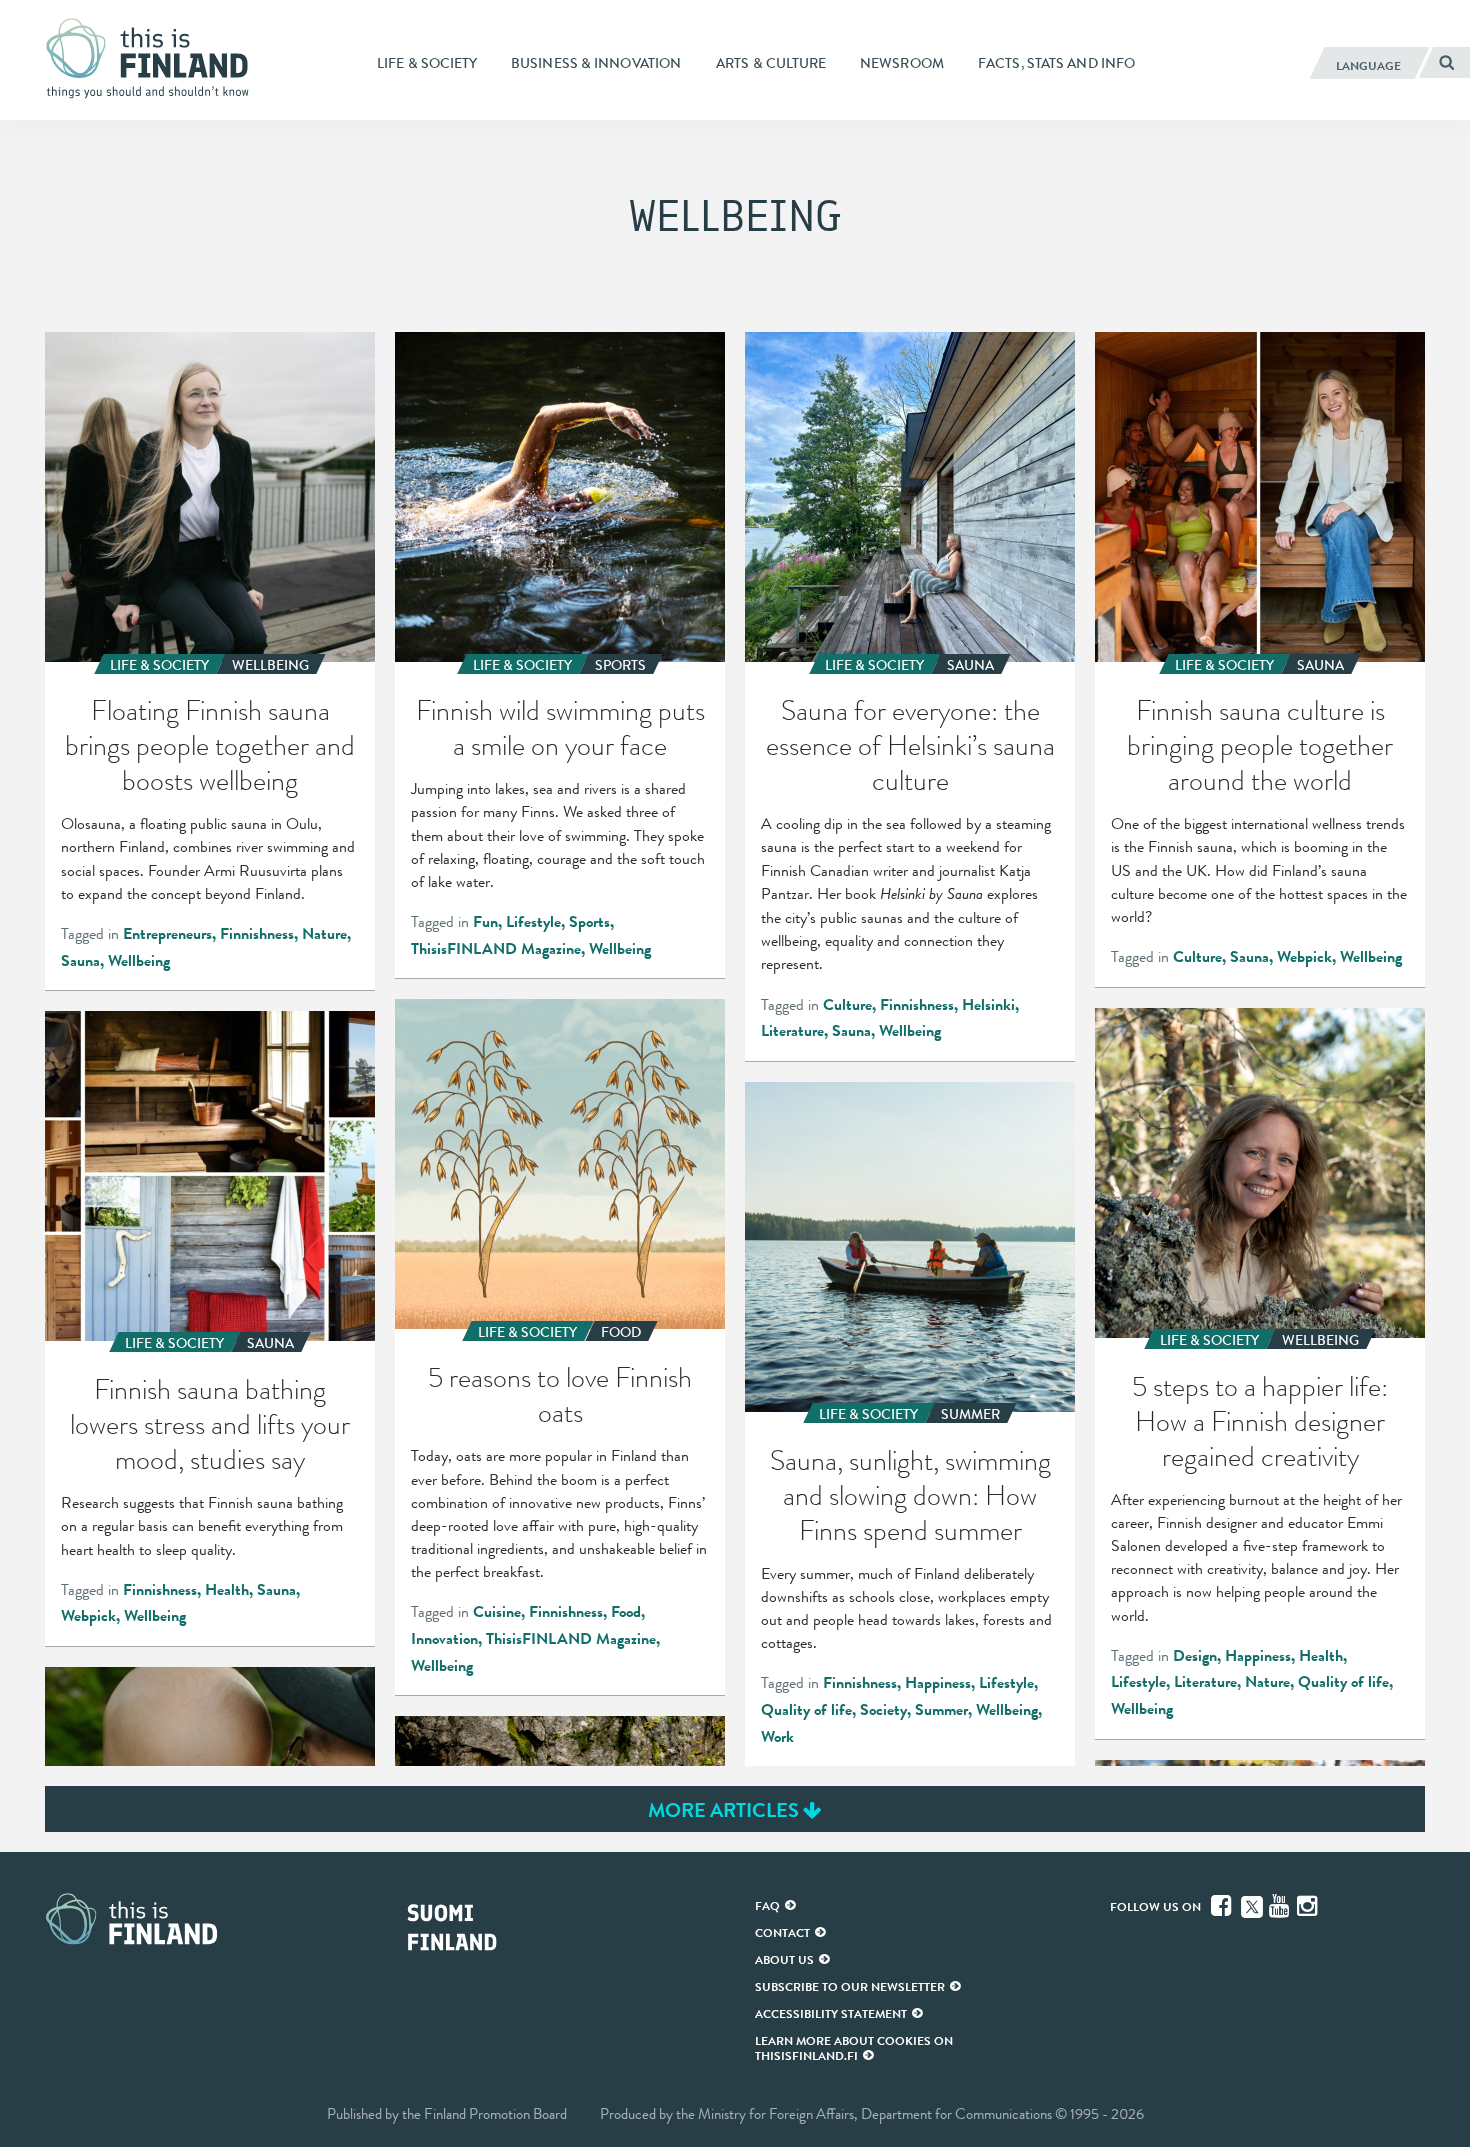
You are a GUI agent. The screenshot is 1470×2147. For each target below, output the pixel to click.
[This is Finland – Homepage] (155, 59)
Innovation (444, 1639)
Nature (324, 934)
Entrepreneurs (167, 934)
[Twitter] (1252, 1905)
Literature (792, 1031)
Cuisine (497, 1612)
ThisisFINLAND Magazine (496, 949)
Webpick (1304, 957)
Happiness (1258, 1656)
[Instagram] (1309, 1906)
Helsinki (988, 1005)
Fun (485, 922)
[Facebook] (1223, 1906)
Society (883, 1710)
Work (777, 1737)
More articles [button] (725, 1810)
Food (626, 1612)
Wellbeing (139, 961)
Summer (941, 1710)
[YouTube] (1281, 1906)
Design (1195, 1656)
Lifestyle (533, 922)
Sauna (80, 961)
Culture (847, 1005)
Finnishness (257, 934)
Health (1321, 1656)
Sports (589, 922)
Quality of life (1343, 1682)
